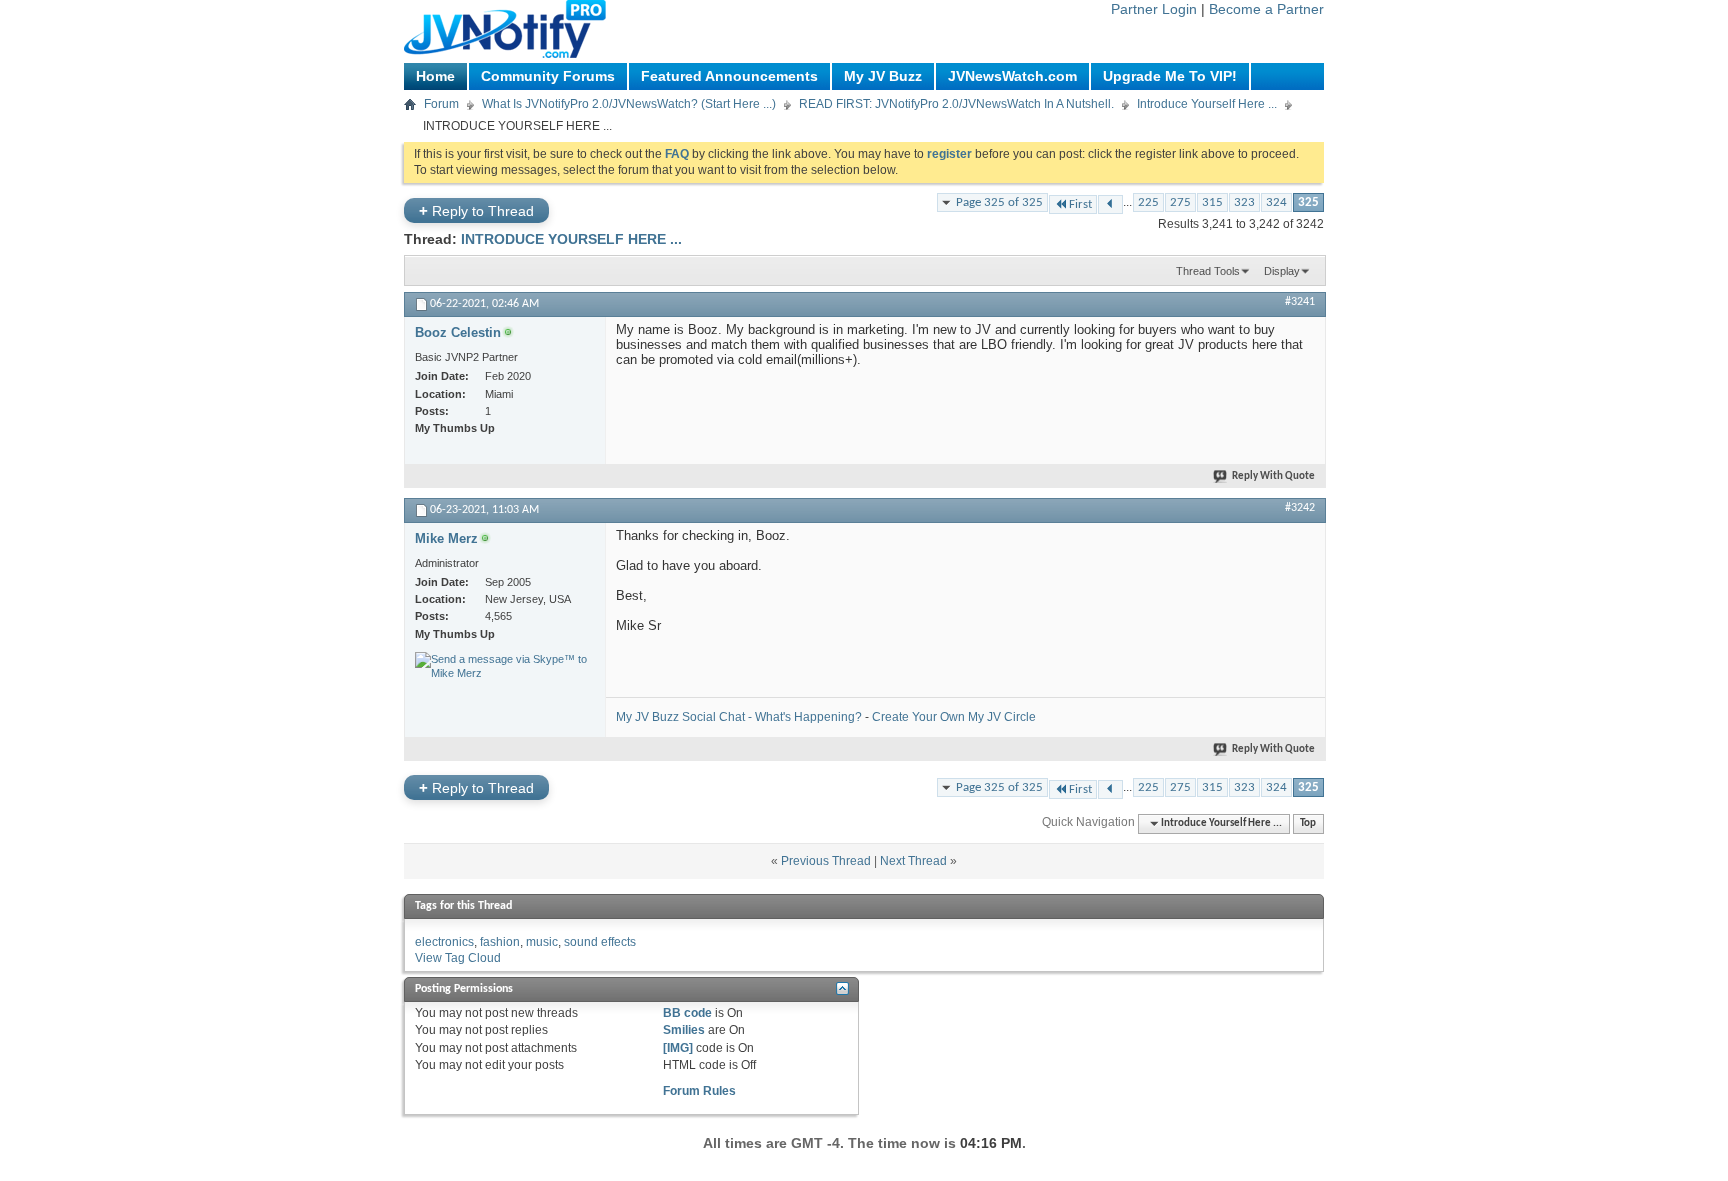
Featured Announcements (729, 76)
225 (1148, 202)
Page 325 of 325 (999, 202)
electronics (444, 942)
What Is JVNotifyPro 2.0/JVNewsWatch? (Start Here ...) (629, 104)
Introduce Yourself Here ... (1207, 104)
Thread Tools (1208, 271)
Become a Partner (1266, 9)
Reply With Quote (1273, 476)
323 (1244, 202)
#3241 (1300, 302)
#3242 (1300, 508)
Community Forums (548, 76)
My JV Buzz (883, 76)
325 (1308, 202)
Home (435, 76)
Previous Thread (826, 861)
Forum (441, 104)
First (1080, 204)
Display (1282, 271)
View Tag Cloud (458, 958)
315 (1212, 202)
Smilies (684, 1030)
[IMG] (678, 1048)
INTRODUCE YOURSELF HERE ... (571, 239)
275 (1180, 202)
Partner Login (1154, 9)
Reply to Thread (476, 210)
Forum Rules (699, 1091)
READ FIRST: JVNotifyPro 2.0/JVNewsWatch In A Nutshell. (956, 104)
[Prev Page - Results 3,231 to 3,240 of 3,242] (1110, 204)
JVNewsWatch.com (1012, 76)
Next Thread (913, 861)
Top (1308, 823)
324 (1276, 202)
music (542, 942)
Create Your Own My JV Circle (954, 717)
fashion (500, 942)
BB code (687, 1013)
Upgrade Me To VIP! (1170, 76)
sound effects (600, 942)
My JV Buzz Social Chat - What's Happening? (739, 717)
